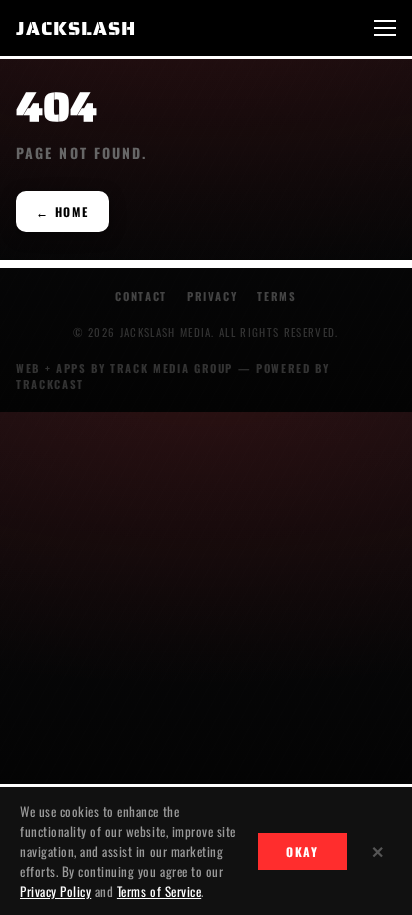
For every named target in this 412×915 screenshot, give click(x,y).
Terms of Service (159, 891)
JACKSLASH (76, 28)
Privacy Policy (55, 891)
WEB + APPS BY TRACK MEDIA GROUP (124, 368)
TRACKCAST (50, 384)
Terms (276, 296)
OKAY (302, 851)
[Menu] (385, 28)
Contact (141, 296)
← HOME (62, 211)
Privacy (212, 296)
